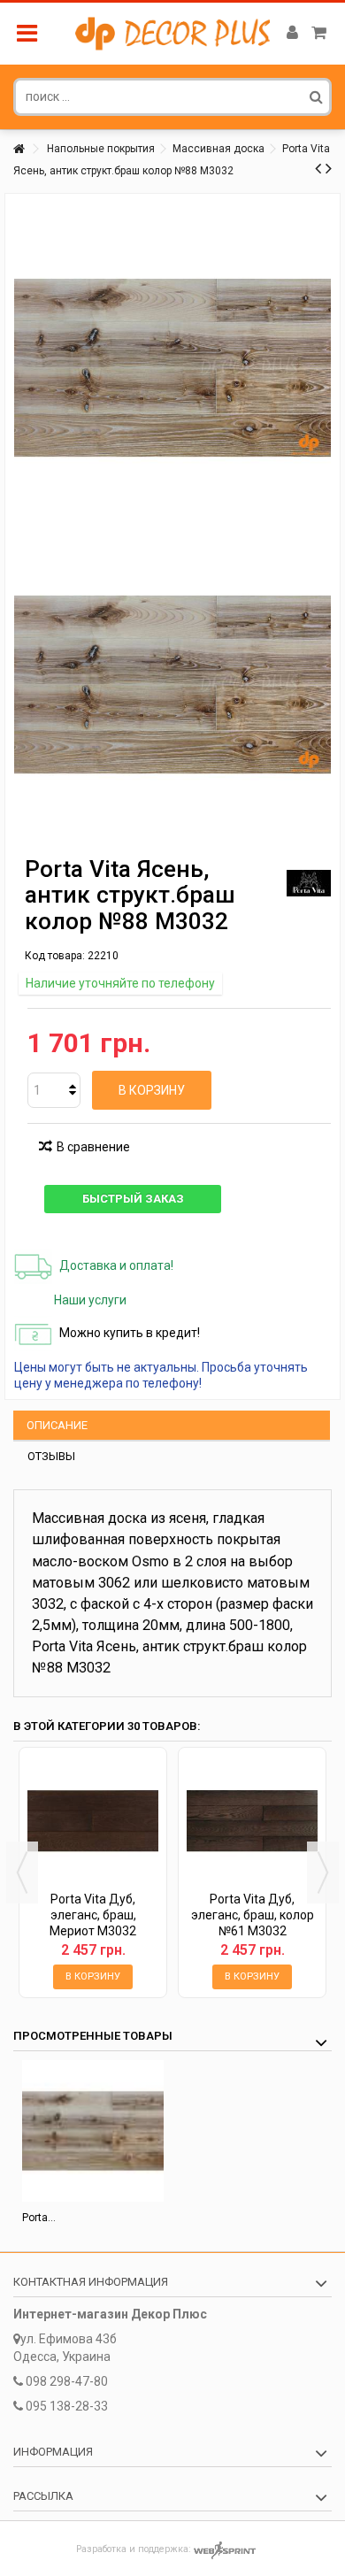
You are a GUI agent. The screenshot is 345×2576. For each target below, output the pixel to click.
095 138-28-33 (67, 2406)
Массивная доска (218, 149)
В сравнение (93, 1147)
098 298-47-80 (67, 2381)
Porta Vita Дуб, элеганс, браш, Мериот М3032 (93, 1915)
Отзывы (51, 1456)
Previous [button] (22, 1872)
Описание (57, 1425)
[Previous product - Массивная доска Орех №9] (318, 168)
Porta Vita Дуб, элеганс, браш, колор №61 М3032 (253, 1915)
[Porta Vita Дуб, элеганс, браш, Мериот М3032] (93, 1821)
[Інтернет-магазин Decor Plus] (172, 34)
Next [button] (323, 1872)
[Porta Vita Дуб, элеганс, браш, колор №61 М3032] (252, 1821)
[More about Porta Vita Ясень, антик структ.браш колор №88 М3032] (93, 2131)
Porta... (39, 2218)
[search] (316, 96)
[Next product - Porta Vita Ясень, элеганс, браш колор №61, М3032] (329, 168)
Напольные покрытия (101, 149)
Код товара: (55, 956)
